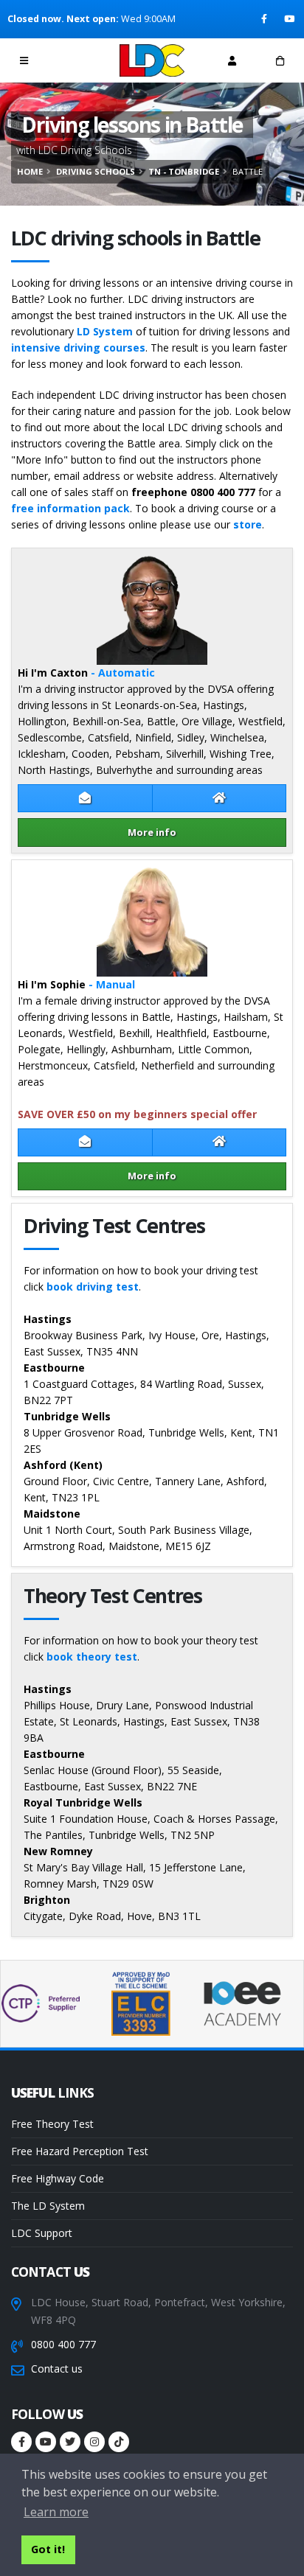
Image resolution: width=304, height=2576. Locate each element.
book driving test (93, 1287)
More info (152, 832)
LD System (105, 331)
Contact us (57, 2369)
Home (30, 171)
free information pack (70, 508)
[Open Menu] (24, 60)
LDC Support (42, 2233)
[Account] (232, 60)
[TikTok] (119, 2442)
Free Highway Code (58, 2178)
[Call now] (72, 60)
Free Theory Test (52, 2124)
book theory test (92, 1657)
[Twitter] (70, 2442)
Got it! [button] (48, 2549)
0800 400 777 (63, 2344)
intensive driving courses (78, 348)
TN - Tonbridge (184, 171)
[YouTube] (290, 19)
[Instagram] (94, 2442)
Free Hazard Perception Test (80, 2151)
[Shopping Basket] (280, 60)
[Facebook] (265, 19)
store (248, 524)
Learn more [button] (56, 2512)
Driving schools (96, 171)
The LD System (48, 2206)
